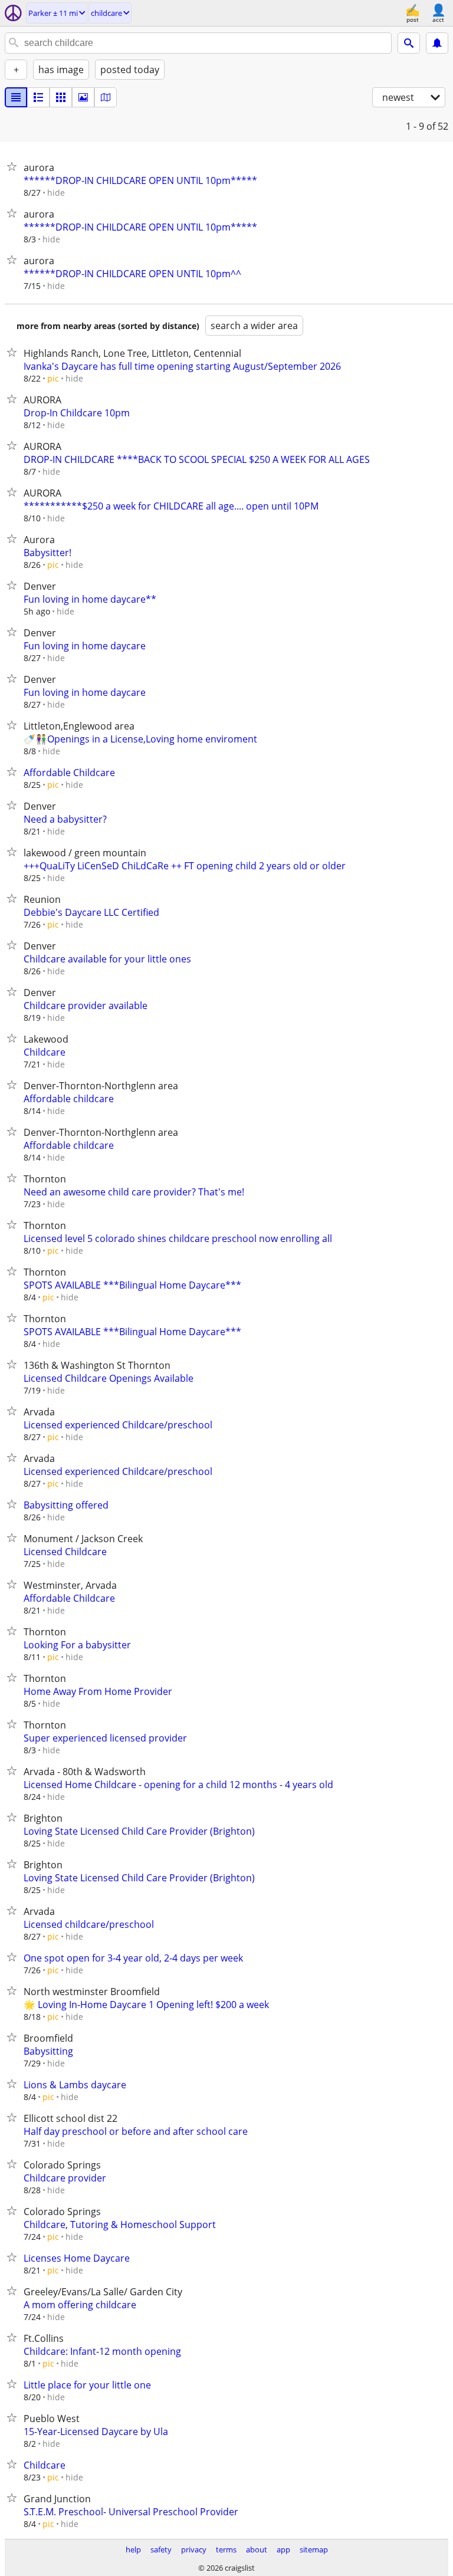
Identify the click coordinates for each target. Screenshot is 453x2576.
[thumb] (38, 97)
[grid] (61, 97)
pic (53, 378)
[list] (16, 97)
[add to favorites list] (14, 166)
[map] (106, 97)
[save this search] (437, 43)
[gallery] (83, 97)
